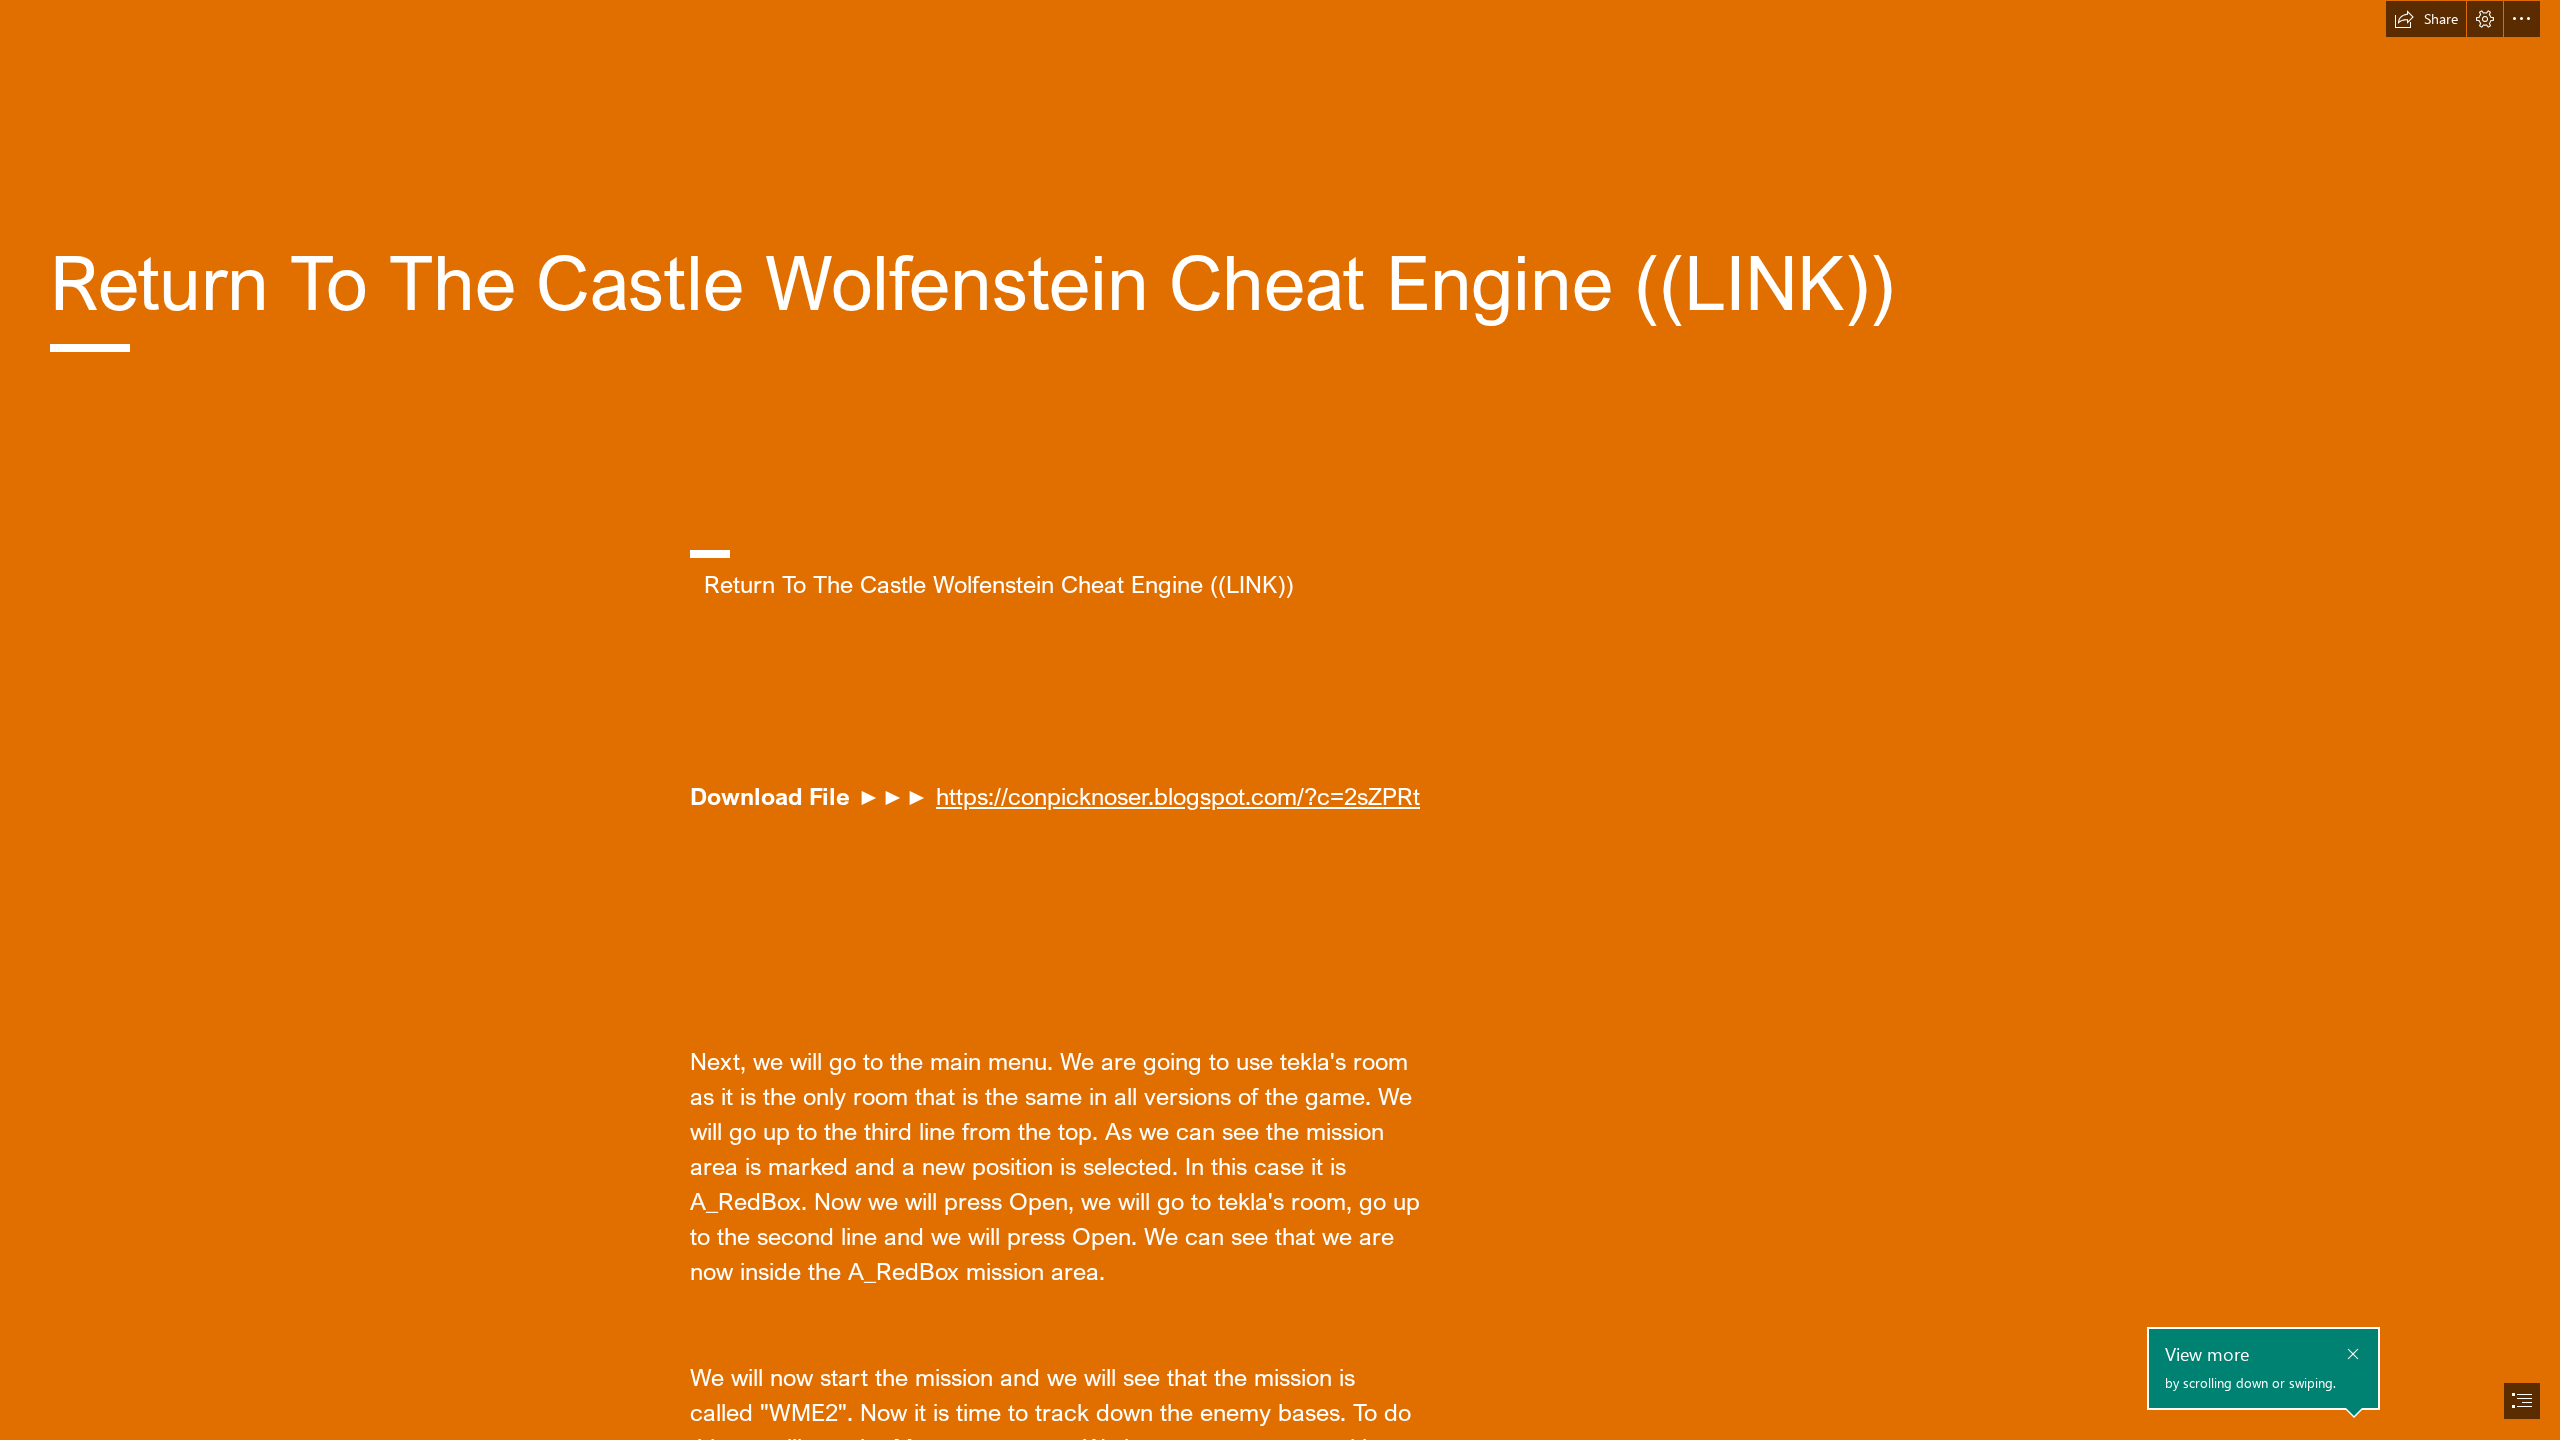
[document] (1280, 720)
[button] (2426, 19)
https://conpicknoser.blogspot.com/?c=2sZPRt (1178, 795)
